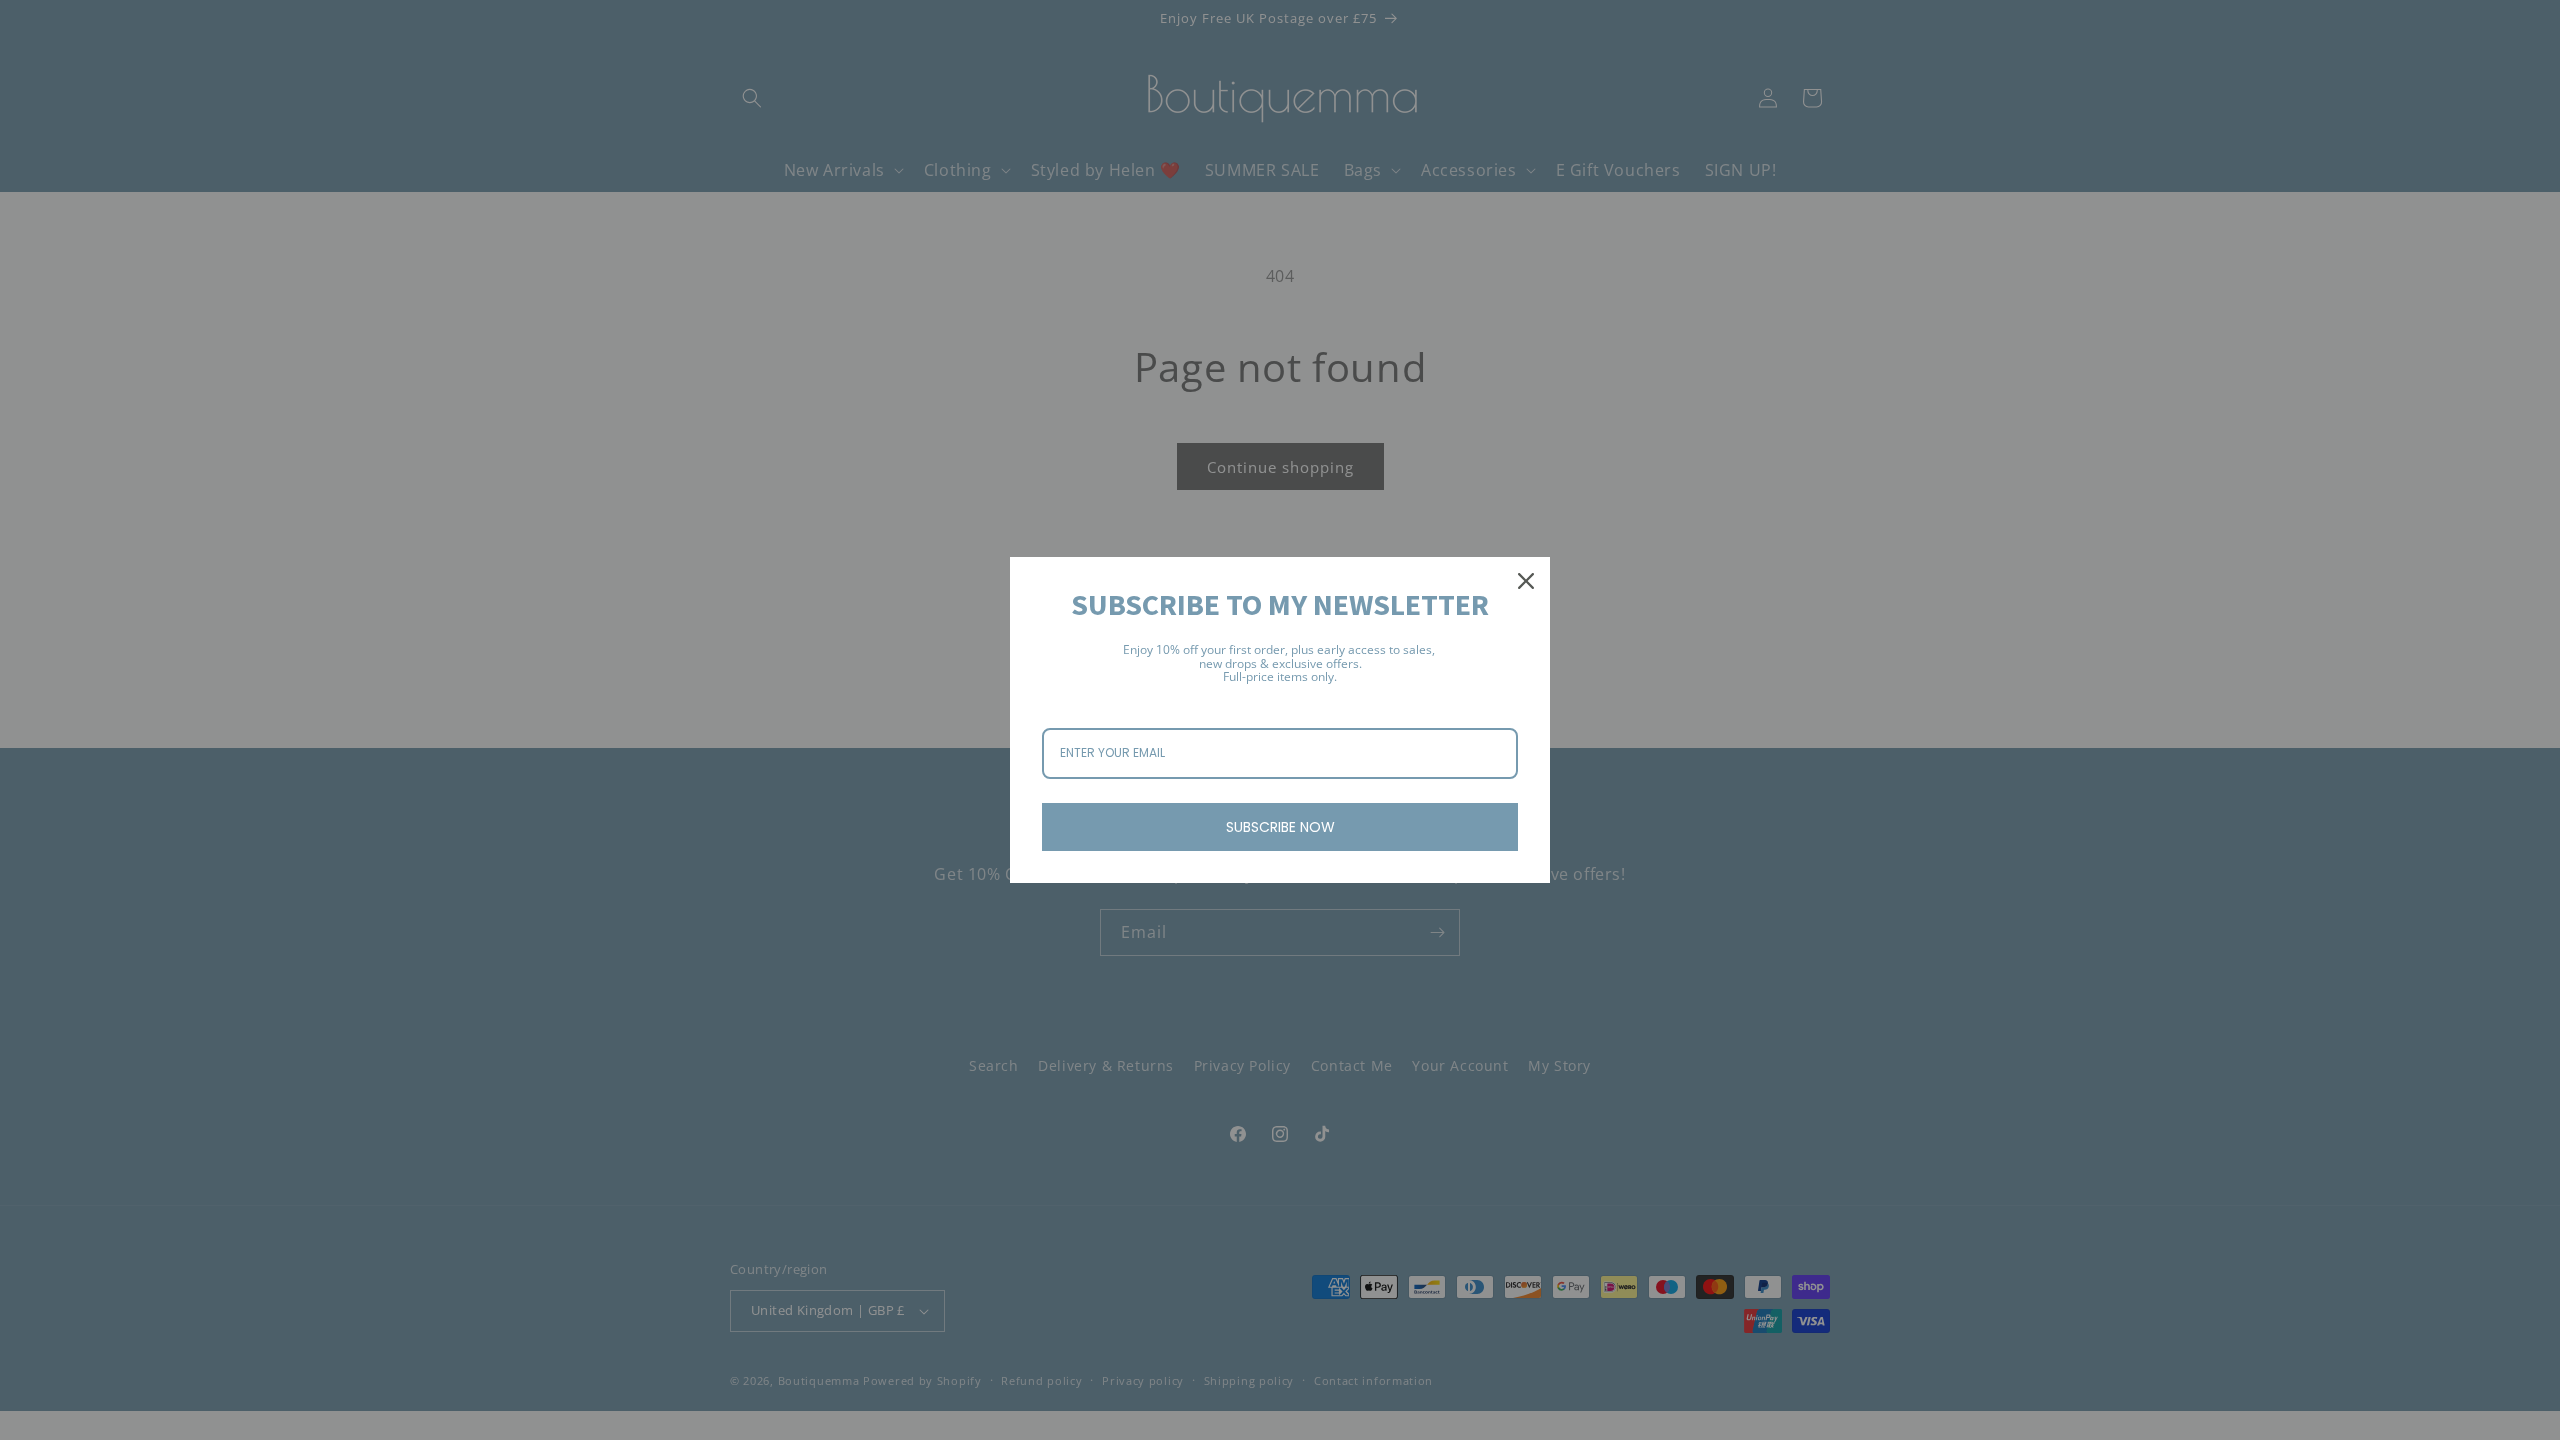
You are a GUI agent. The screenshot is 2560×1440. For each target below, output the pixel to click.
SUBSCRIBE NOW (1280, 827)
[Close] (1526, 581)
